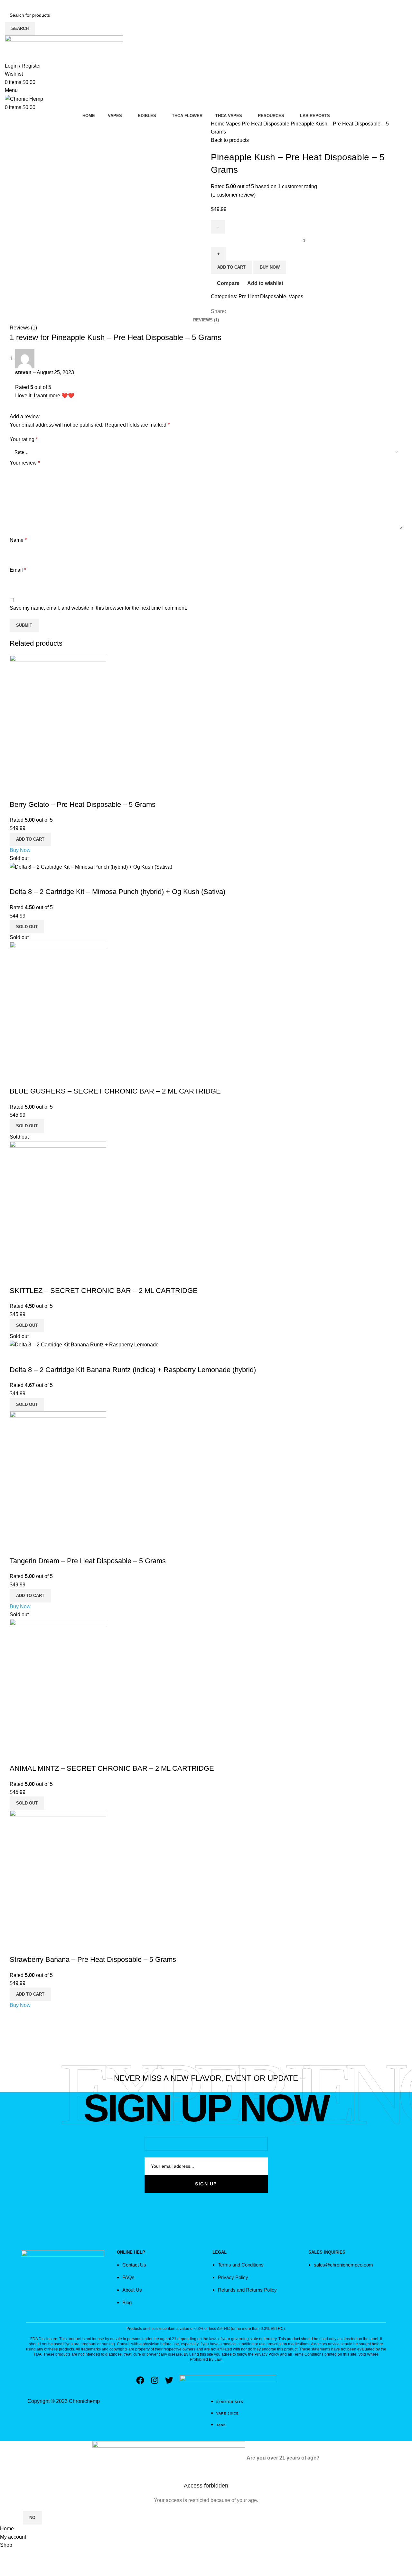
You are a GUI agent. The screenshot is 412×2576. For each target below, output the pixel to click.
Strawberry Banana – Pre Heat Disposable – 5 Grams (93, 1959)
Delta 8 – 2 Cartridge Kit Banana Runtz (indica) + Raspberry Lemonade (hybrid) (133, 1370)
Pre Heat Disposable (266, 124)
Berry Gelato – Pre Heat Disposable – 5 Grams (83, 804)
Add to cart (231, 267)
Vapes (234, 124)
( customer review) (233, 195)
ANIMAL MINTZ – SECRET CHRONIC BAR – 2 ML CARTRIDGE (112, 1768)
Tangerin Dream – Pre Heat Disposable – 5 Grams (88, 1561)
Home (218, 124)
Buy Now (20, 850)
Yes (11, 2518)
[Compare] (18, 792)
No (32, 2518)
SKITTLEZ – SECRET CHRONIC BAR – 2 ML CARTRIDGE (104, 1291)
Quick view (35, 792)
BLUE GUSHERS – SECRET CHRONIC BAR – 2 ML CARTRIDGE (115, 1091)
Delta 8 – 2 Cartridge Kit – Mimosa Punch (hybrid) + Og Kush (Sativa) (117, 892)
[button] (30, 839)
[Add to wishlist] (52, 792)
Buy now (270, 267)
